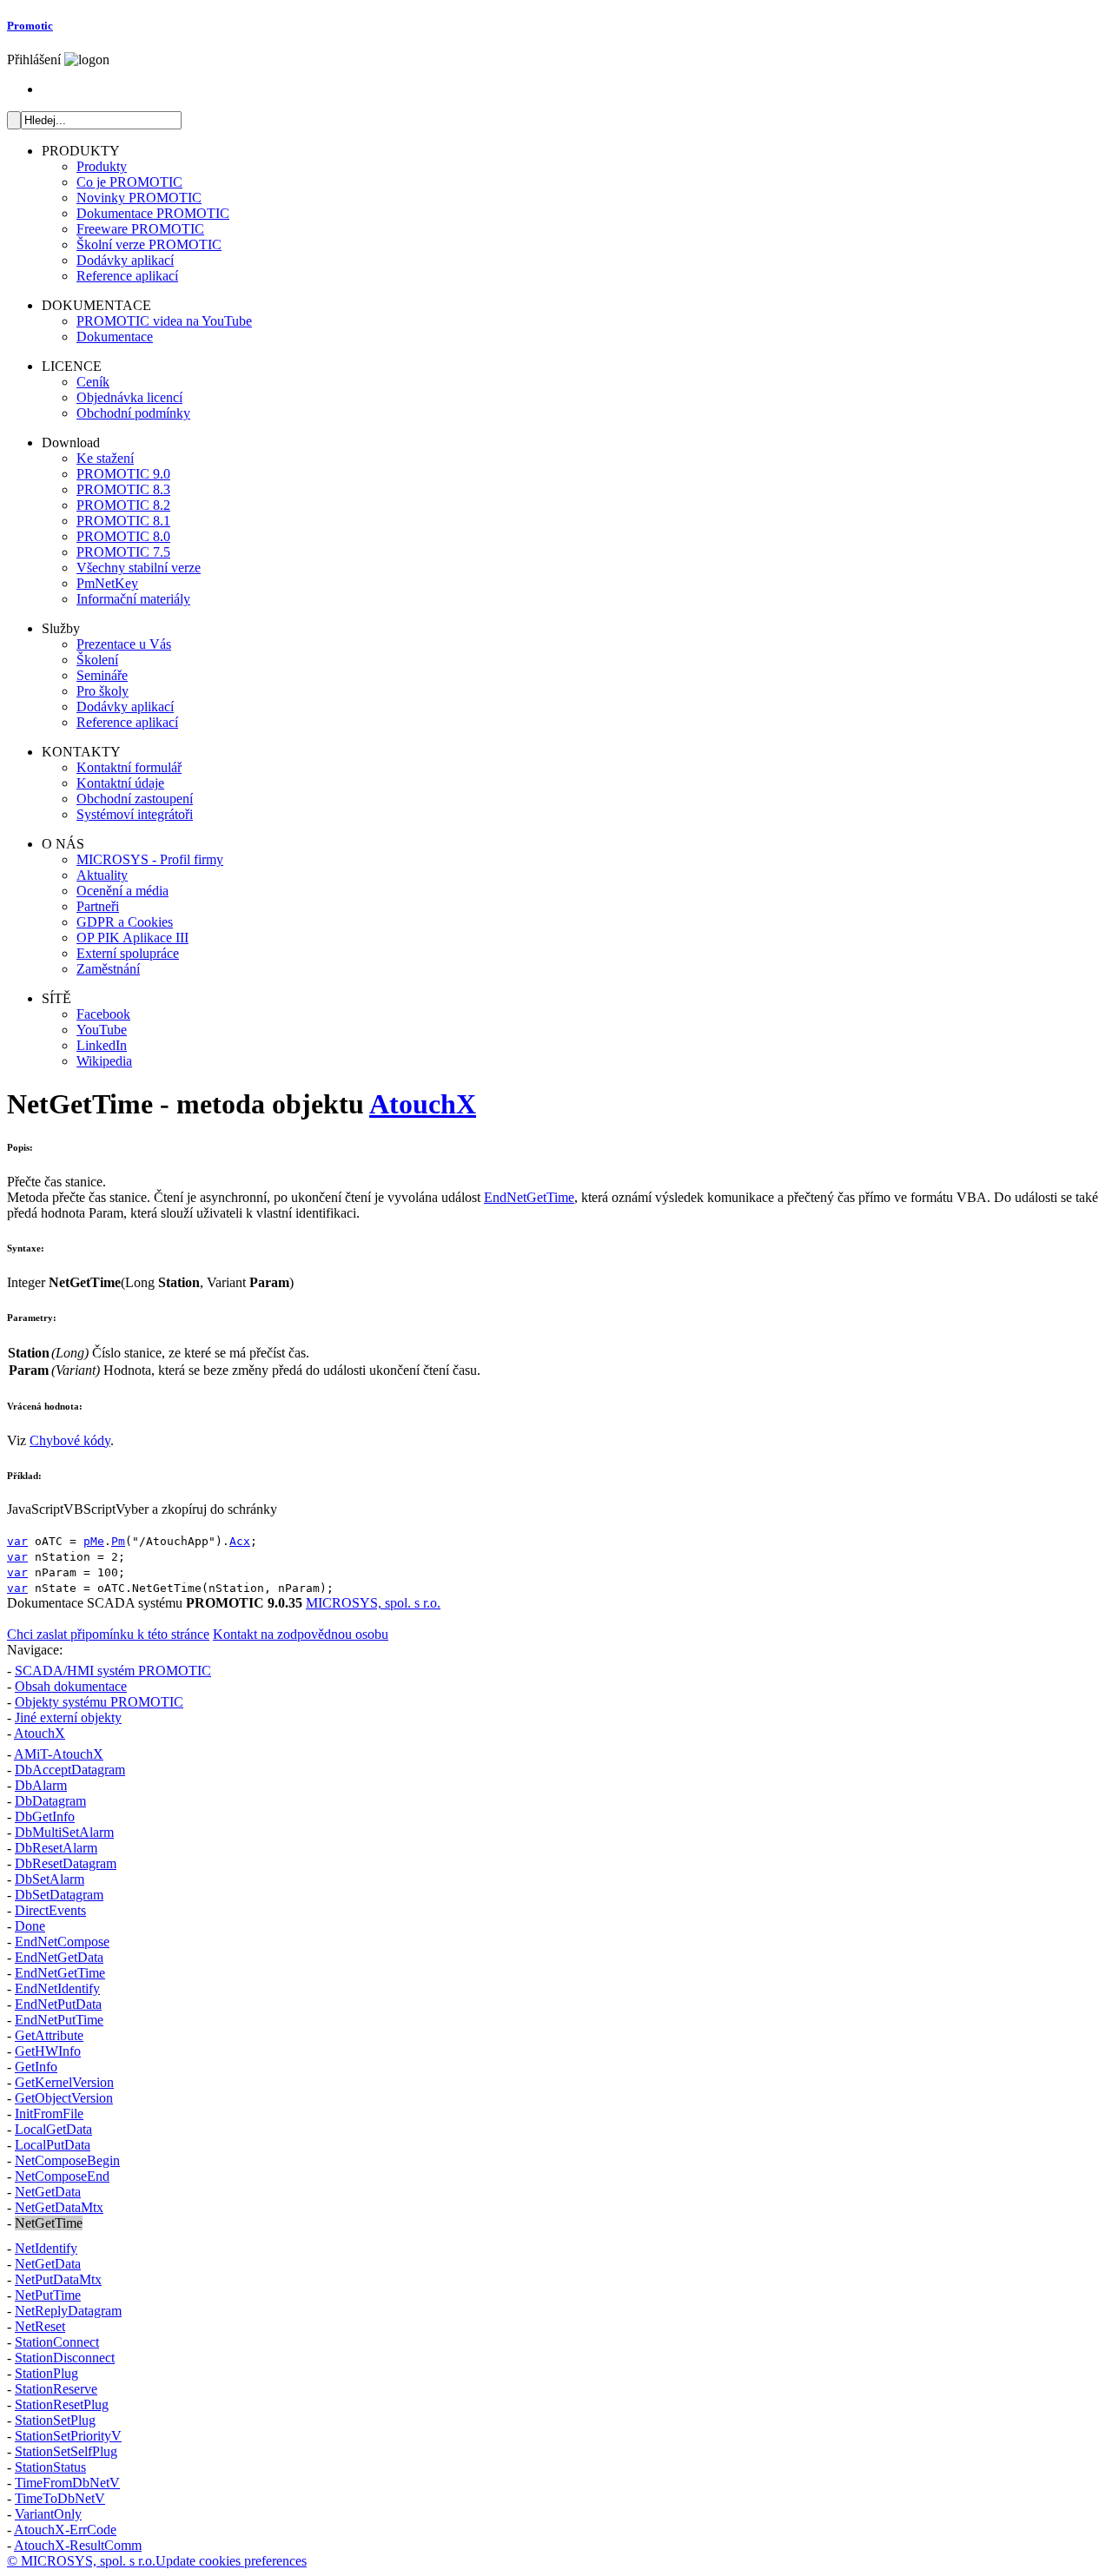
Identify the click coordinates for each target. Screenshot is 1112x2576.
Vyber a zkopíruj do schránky (196, 1509)
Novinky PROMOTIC (139, 198)
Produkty (102, 166)
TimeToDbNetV (60, 2498)
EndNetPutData (58, 2004)
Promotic (30, 26)
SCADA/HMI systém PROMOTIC (113, 1671)
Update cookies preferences (231, 2561)
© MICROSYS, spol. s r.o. (81, 2561)
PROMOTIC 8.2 (123, 505)
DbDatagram (50, 1801)
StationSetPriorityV (68, 2436)
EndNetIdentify (57, 1988)
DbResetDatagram (66, 1863)
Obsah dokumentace (71, 1686)
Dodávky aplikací (125, 260)
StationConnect (57, 2342)
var (17, 1541)
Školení (97, 660)
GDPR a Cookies (125, 922)
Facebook (103, 1014)
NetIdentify (46, 2248)
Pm (118, 1541)
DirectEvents (50, 1910)
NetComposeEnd (62, 2176)
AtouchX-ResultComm (78, 2545)
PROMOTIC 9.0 (123, 474)
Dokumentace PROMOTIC (153, 213)
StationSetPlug (55, 2420)
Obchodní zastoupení (135, 799)
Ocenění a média (122, 891)
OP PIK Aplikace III (132, 938)
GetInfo (36, 2067)
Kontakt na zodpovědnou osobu (301, 1634)
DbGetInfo (45, 1816)
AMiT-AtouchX (59, 1754)
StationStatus (50, 2467)
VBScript (89, 1509)
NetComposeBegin (67, 2160)
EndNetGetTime (529, 1197)
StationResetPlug (62, 2404)
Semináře (102, 675)
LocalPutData (53, 2145)
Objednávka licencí (129, 397)
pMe (94, 1541)
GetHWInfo (48, 2051)
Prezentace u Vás (124, 644)
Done (30, 1926)
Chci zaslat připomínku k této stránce (108, 1634)
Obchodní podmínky (133, 413)
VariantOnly (48, 2514)
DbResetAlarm (56, 1848)
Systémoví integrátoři (135, 814)
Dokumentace (115, 337)
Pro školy (103, 691)
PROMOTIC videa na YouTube (164, 321)
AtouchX (423, 1104)
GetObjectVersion (64, 2098)
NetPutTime (48, 2295)
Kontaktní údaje (120, 783)
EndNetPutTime (59, 2020)
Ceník (93, 382)
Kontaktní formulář (129, 767)
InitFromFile (49, 2114)
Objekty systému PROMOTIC (99, 1702)
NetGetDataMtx (59, 2207)
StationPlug (46, 2373)
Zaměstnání (108, 969)
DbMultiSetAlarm (64, 1832)
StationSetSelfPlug (66, 2451)
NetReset (40, 2326)
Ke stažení (105, 458)
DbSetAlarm (50, 1879)
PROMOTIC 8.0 (123, 536)
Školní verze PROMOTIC (149, 244)
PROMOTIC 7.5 (123, 552)
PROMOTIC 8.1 (123, 521)
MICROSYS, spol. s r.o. (373, 1603)
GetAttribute (49, 2035)
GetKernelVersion (64, 2082)
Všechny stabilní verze (139, 568)
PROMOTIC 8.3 (123, 489)
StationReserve (56, 2389)
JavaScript (35, 1509)
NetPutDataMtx (58, 2279)
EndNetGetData (59, 1957)
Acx (240, 1541)
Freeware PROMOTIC (140, 229)
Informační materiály (133, 599)
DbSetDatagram (59, 1895)
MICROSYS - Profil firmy (150, 859)
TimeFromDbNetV (67, 2483)
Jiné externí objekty (68, 1717)
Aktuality (102, 875)
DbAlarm (41, 1785)
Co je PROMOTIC (129, 182)
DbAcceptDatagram (70, 1770)
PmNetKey (107, 583)
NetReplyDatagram (68, 2311)
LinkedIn (102, 1045)
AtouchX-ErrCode (65, 2530)
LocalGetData (53, 2129)
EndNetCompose (62, 1942)
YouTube (102, 1030)
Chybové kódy (70, 1440)
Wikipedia (104, 1061)
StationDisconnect (65, 2358)
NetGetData (48, 2192)
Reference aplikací (127, 276)
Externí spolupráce (128, 953)
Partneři (98, 906)
